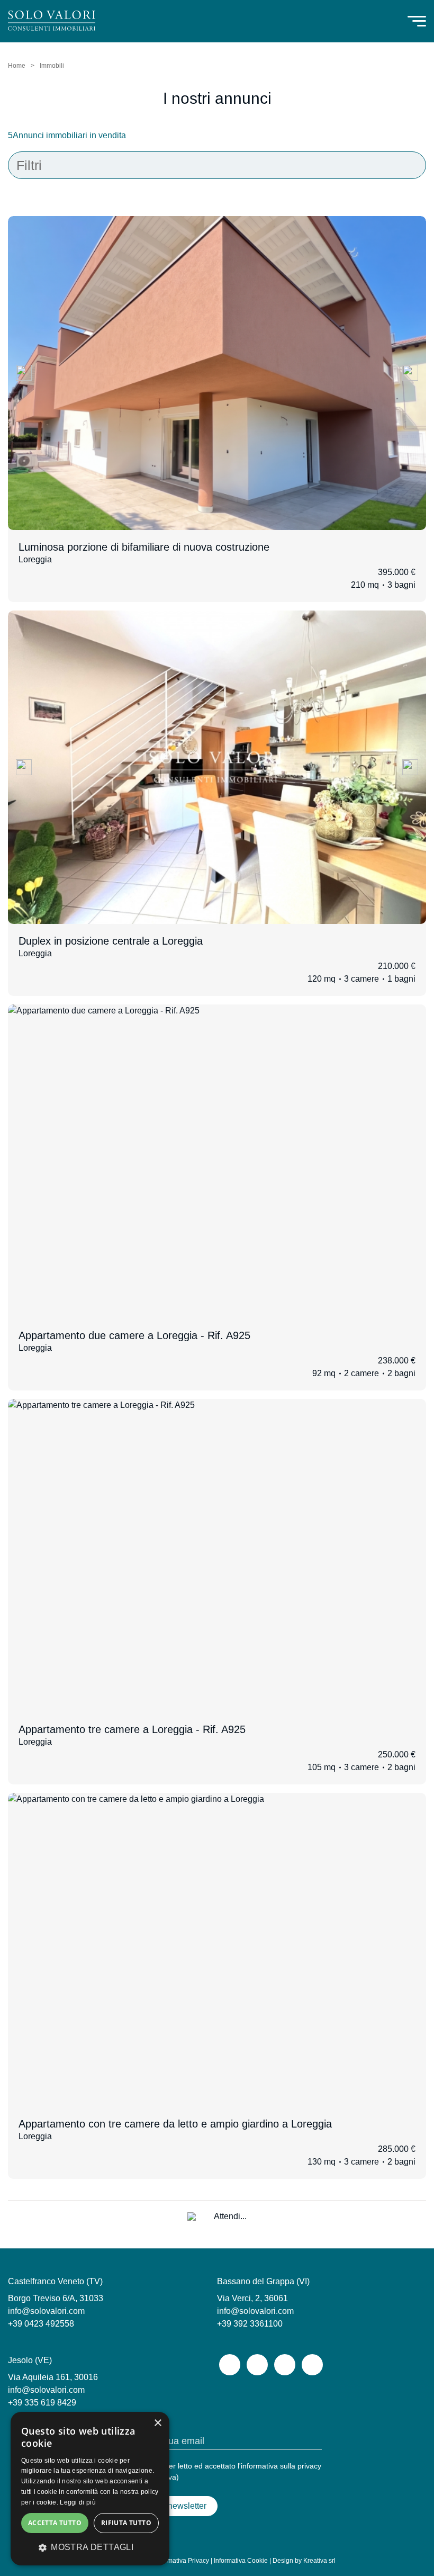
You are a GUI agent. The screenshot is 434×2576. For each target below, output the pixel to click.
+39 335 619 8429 (42, 2403)
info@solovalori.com (46, 2311)
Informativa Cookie (241, 2561)
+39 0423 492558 (41, 2324)
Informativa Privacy (182, 2561)
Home (17, 66)
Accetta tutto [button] (55, 2523)
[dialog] (90, 2489)
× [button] (157, 2423)
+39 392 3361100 (250, 2324)
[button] (90, 2547)
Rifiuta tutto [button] (126, 2523)
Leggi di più (78, 2502)
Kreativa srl (319, 2561)
